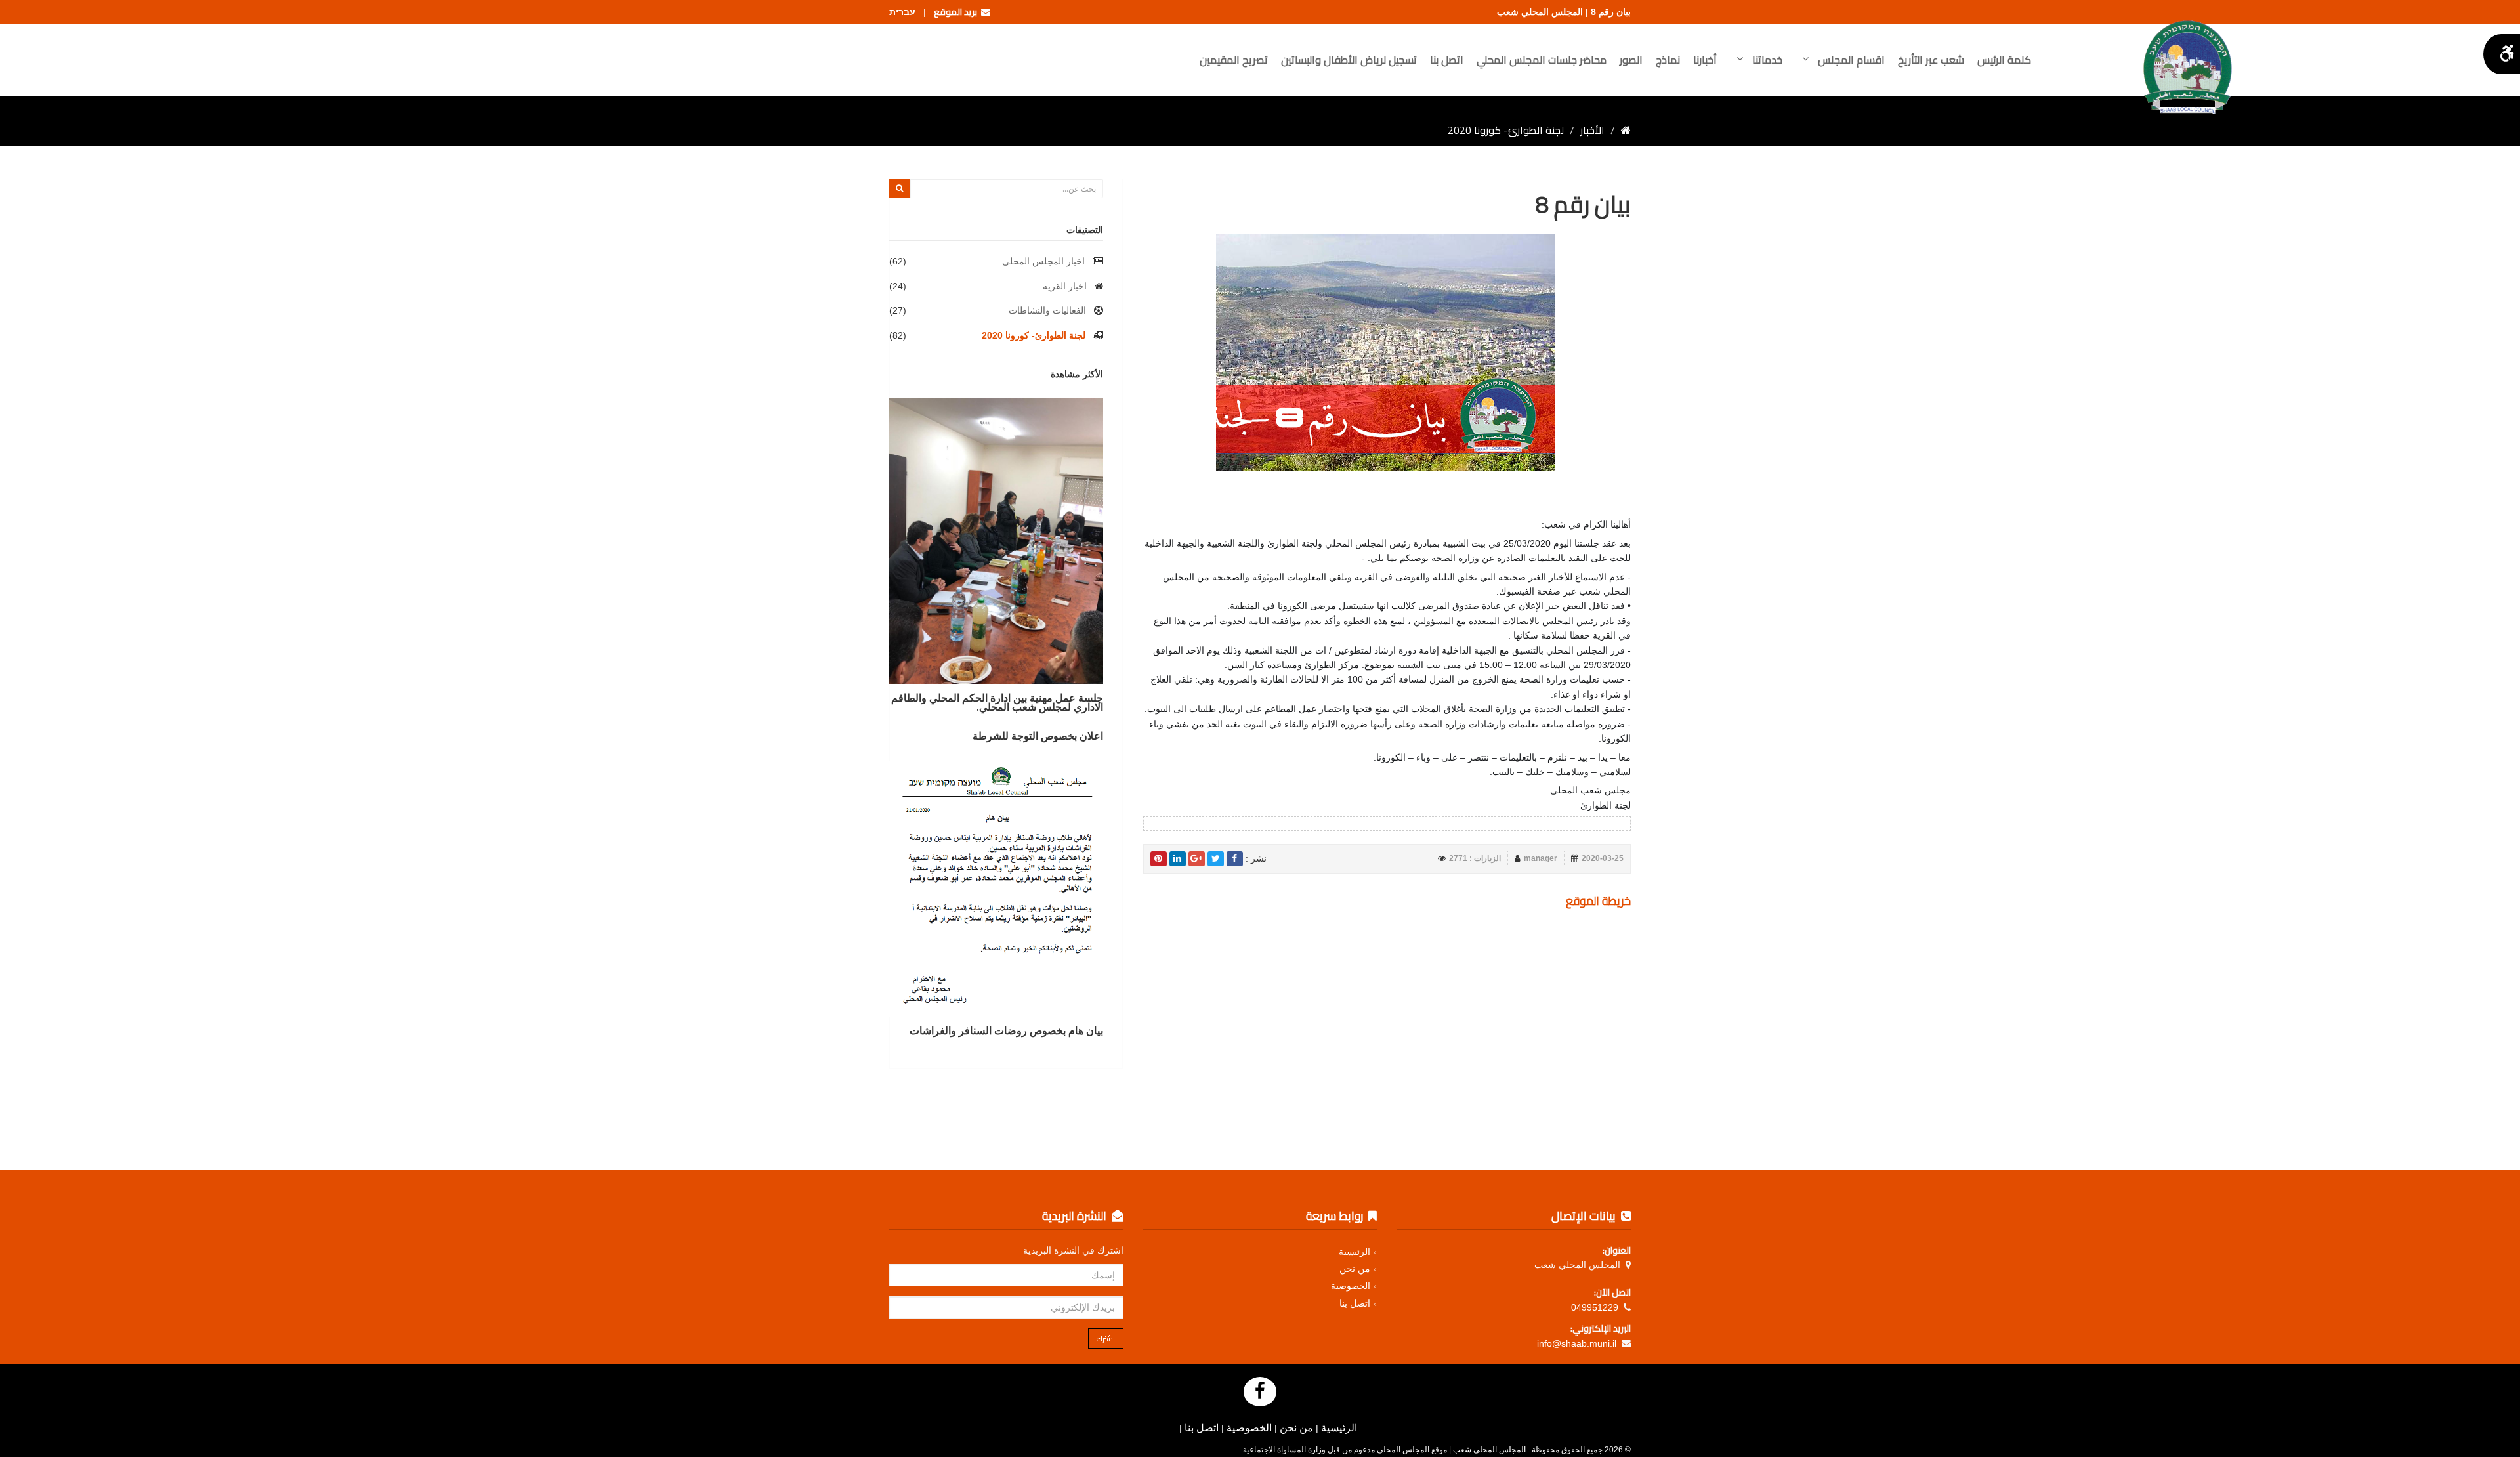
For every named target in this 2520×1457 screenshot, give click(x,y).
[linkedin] (1178, 858)
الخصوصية (1351, 1286)
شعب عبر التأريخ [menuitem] (1931, 60)
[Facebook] (1260, 1392)
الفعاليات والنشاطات (1047, 310)
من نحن (1355, 1269)
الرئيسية (1354, 1252)
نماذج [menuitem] (1668, 60)
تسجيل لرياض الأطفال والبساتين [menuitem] (1349, 60)
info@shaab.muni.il (1577, 1343)
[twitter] (1216, 858)
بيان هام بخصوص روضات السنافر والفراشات (1006, 1030)
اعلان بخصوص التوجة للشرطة (1038, 736)
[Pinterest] (1159, 858)
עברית (902, 12)
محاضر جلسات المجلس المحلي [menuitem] (1542, 60)
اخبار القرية (1065, 286)
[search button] (899, 188)
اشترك (1106, 1339)
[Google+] (1197, 858)
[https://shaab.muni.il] (1626, 130)
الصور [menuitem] (1631, 60)
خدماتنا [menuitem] (1766, 60)
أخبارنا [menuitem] (1705, 60)
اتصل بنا (1355, 1303)
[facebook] (1235, 858)
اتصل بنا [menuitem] (1447, 60)
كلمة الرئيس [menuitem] (2004, 60)
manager (1541, 858)
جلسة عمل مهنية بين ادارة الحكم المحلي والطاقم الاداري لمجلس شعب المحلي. (997, 702)
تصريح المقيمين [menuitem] (1234, 60)
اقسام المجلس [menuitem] (1850, 60)
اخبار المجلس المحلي (1043, 261)
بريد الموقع (957, 12)
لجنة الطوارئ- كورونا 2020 (1034, 335)
